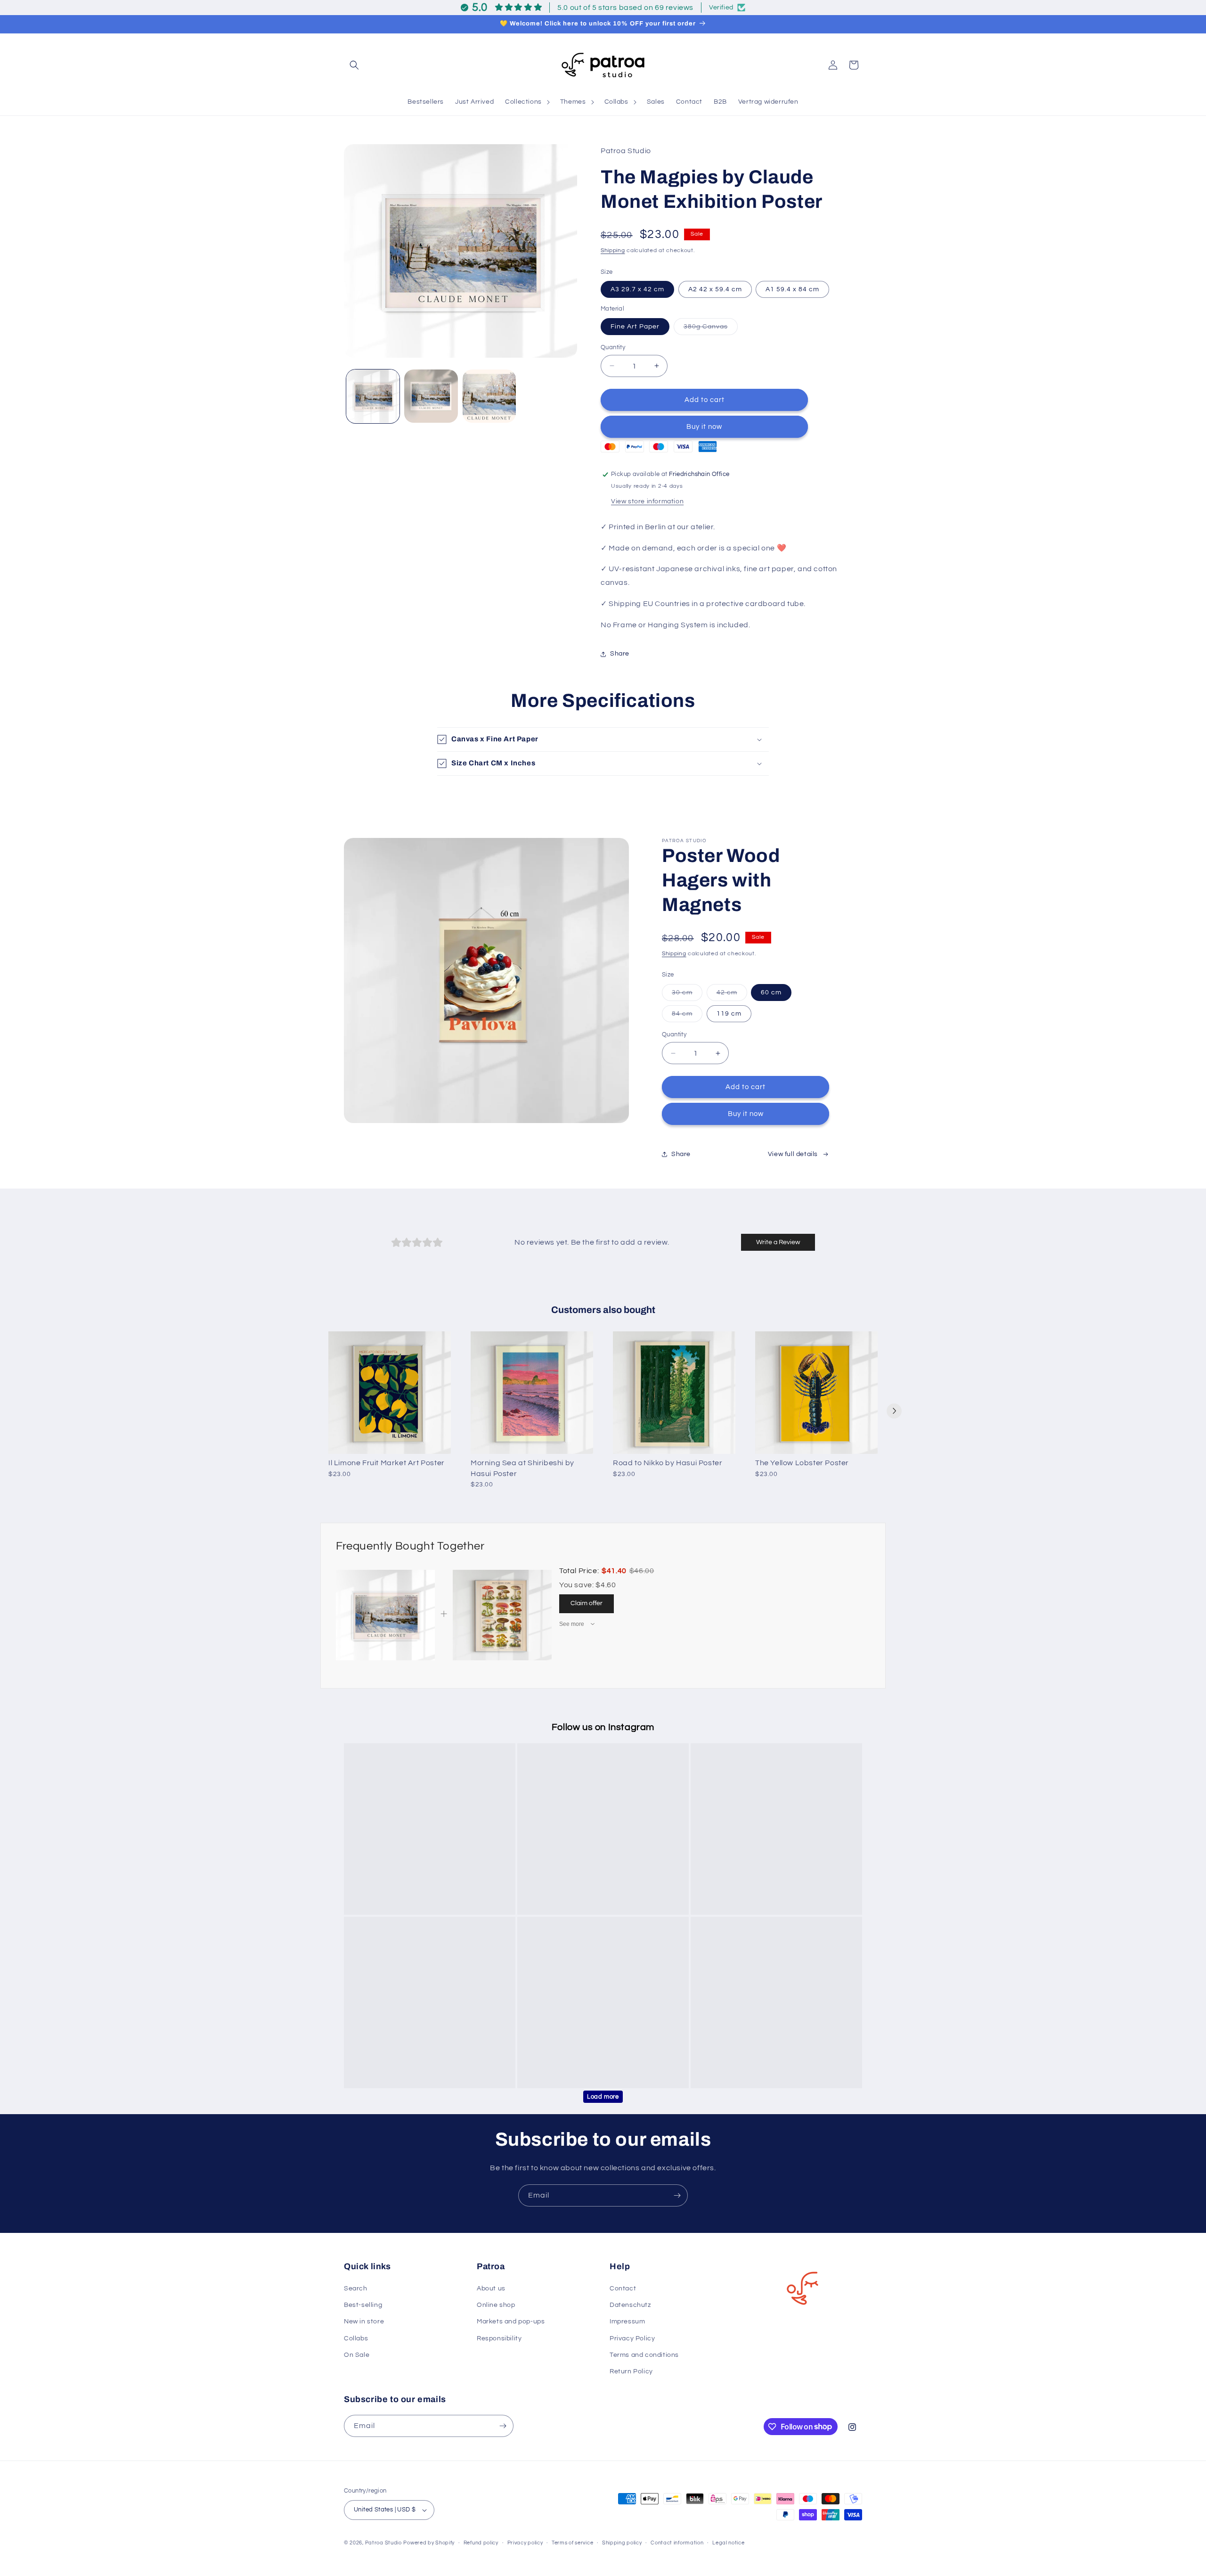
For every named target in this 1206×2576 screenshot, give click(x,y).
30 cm (687, 995)
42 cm (732, 995)
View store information (647, 501)
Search (356, 2289)
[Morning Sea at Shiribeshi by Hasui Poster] (532, 1393)
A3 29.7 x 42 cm (637, 289)
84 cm (687, 1016)
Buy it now (704, 427)
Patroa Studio (383, 2543)
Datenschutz (630, 2305)
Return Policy (631, 2371)
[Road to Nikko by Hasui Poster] (674, 1393)
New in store (364, 2322)
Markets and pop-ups (511, 2322)
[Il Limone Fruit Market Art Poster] (390, 1393)
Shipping (613, 250)
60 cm (771, 993)
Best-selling (363, 2305)
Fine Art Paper (635, 326)
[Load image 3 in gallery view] (489, 396)
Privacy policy (525, 2543)
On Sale (357, 2355)
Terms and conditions (644, 2355)
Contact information (677, 2543)
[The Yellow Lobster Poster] (816, 1393)
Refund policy (481, 2543)
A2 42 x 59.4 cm (715, 289)
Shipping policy (622, 2543)
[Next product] (894, 1411)
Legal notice (728, 2543)
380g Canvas (711, 328)
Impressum (627, 2322)
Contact (623, 2289)
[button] (354, 65)
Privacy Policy (632, 2338)
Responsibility (499, 2338)
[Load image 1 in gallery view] (373, 396)
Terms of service (572, 2543)
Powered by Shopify (429, 2543)
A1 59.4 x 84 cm (792, 289)
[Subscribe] (677, 2195)
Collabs (356, 2338)
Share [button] (620, 654)
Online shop (496, 2305)
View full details (793, 1154)
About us (491, 2289)
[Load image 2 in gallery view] (431, 396)
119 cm (729, 1014)
